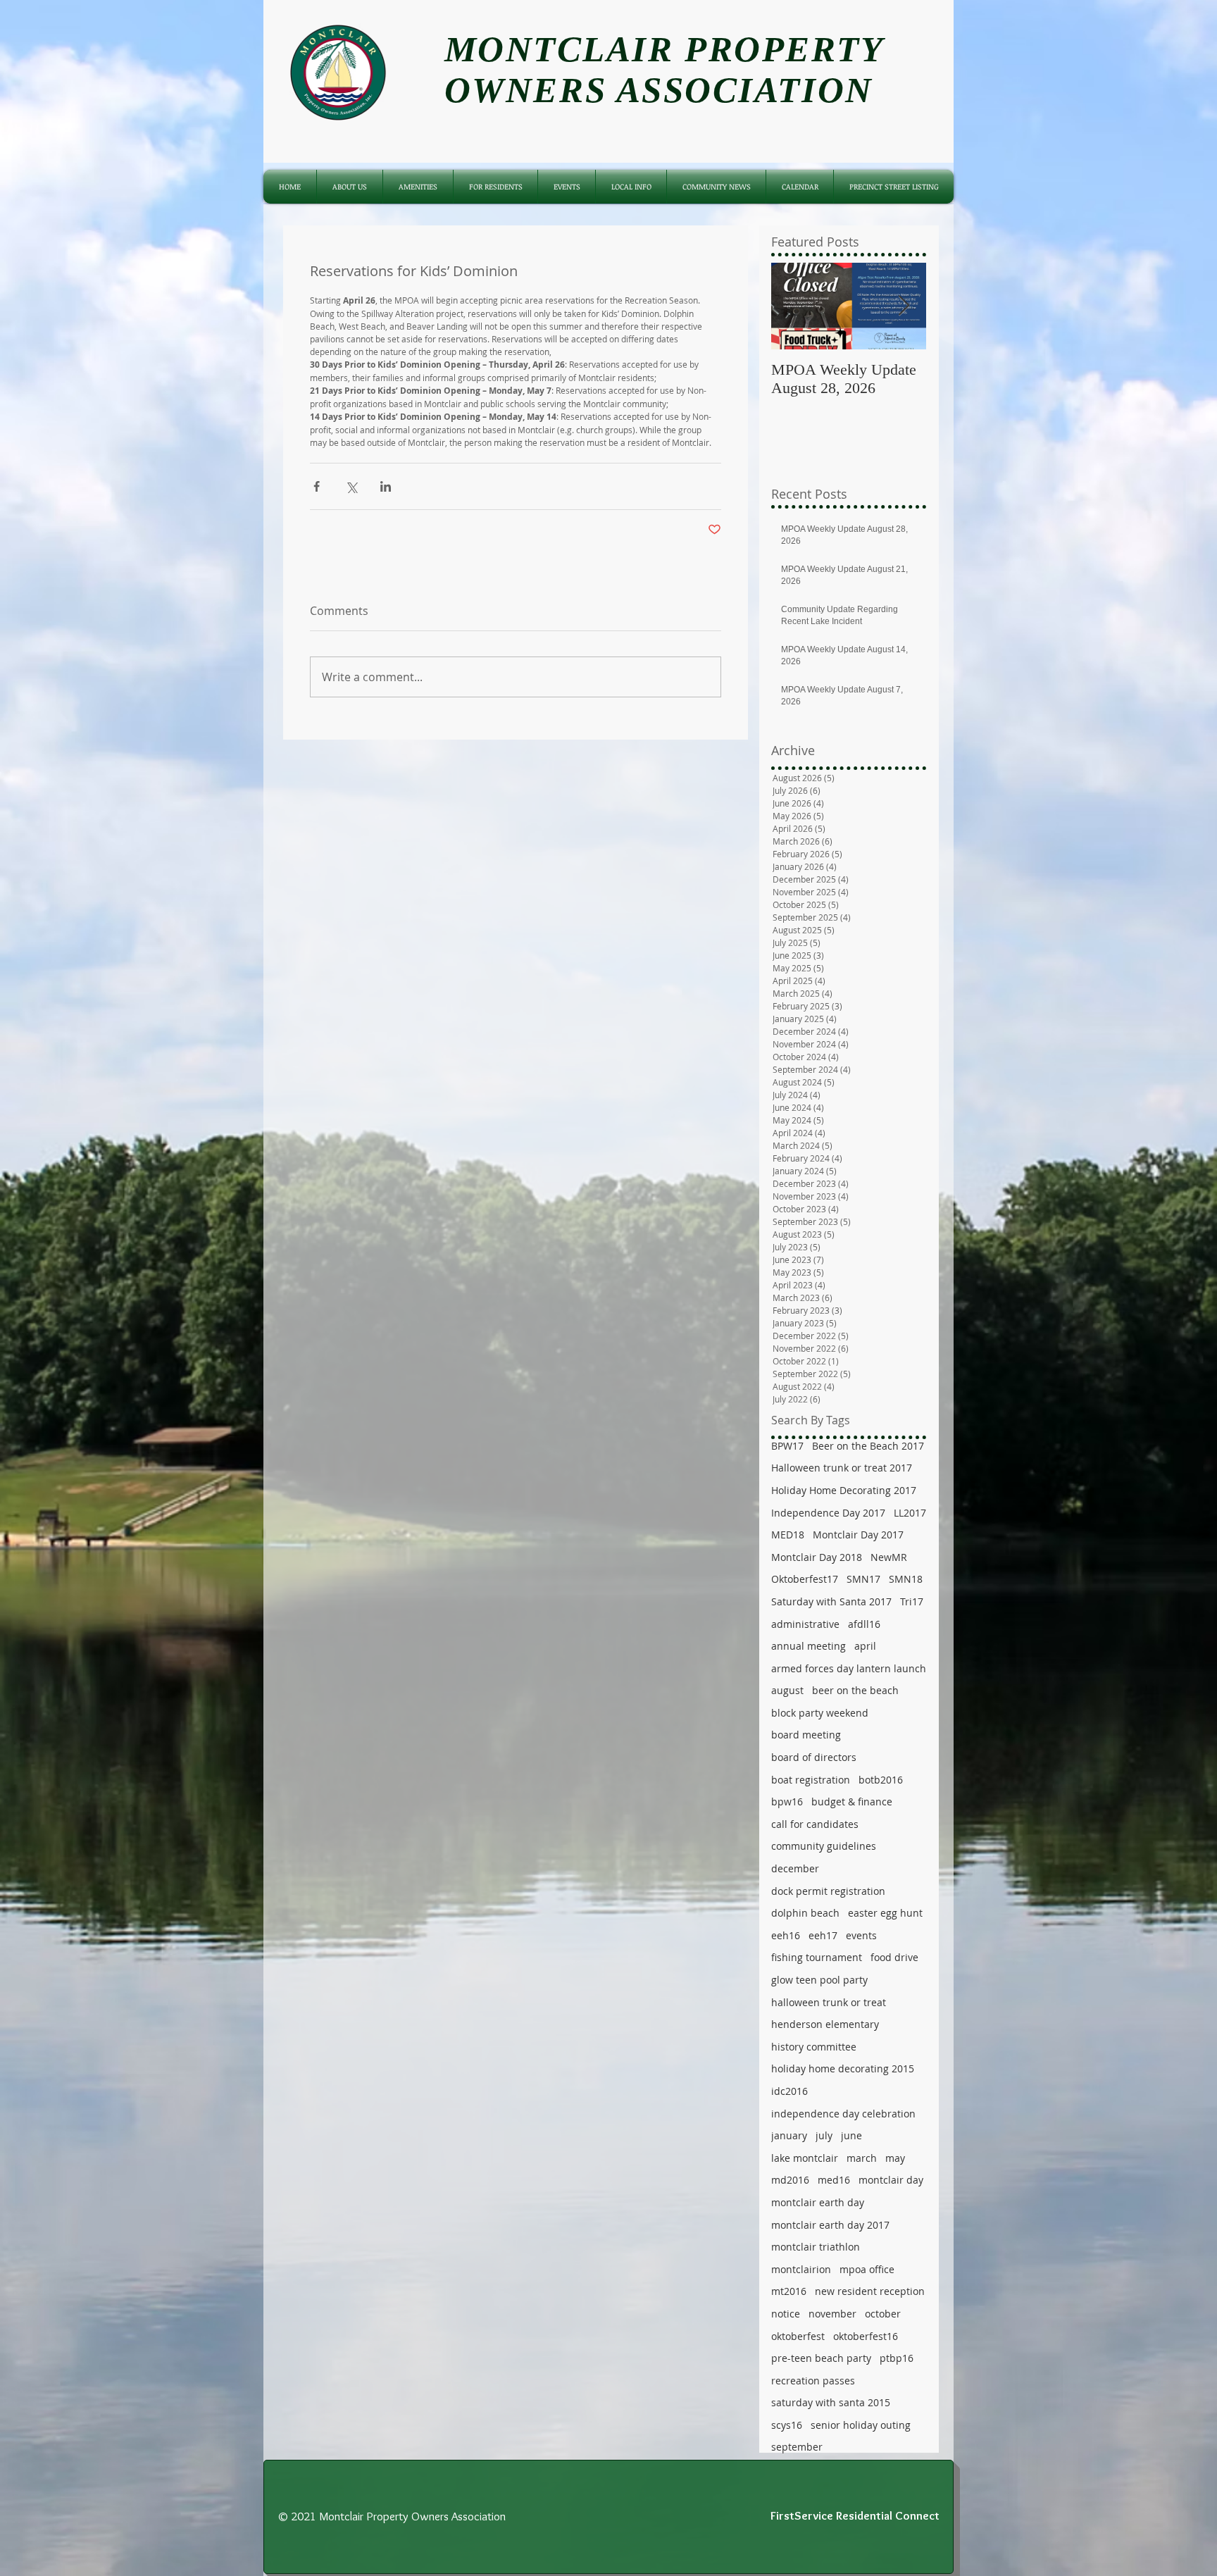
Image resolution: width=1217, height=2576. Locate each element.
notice (786, 2314)
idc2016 (790, 2091)
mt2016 (789, 2291)
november (832, 2314)
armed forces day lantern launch (849, 1668)
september (797, 2447)
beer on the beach (855, 1690)
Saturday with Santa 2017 (831, 1601)
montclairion (801, 2269)
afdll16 (864, 1624)
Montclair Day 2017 (858, 1535)
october (883, 2314)
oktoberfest (798, 2336)
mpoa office (867, 2269)
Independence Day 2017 (828, 1513)
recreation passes (813, 2381)
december (795, 1868)
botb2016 (881, 1780)
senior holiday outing (861, 2425)
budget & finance (852, 1802)
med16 (834, 2180)
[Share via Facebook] (317, 486)
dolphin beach (805, 1913)
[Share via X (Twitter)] (351, 486)
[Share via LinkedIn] (386, 486)
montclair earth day (818, 2202)
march (862, 2158)
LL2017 (910, 1513)
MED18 (788, 1535)
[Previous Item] (794, 306)
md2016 (790, 2180)
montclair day (891, 2180)
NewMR (889, 1557)
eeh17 (823, 1935)
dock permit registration (828, 1891)
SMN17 (863, 1579)
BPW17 (787, 1446)
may (895, 2158)
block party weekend (820, 1713)
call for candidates (815, 1824)
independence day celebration (843, 2114)
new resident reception (870, 2291)
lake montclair (805, 2158)
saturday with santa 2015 (831, 2402)
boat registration (811, 1780)
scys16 (787, 2425)
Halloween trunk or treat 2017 (842, 1468)
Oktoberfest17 (805, 1579)
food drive (894, 1957)
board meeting (806, 1735)
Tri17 (912, 1601)
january (789, 2135)
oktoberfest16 (866, 2336)
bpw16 (787, 1802)
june (851, 2135)
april (865, 1646)
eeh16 (786, 1935)
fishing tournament (817, 1957)
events (861, 1935)
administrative (805, 1624)
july (824, 2135)
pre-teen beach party (821, 2358)
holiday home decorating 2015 (843, 2068)
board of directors (814, 1757)
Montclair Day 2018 (817, 1557)
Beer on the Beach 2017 (868, 1446)
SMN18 (906, 1579)
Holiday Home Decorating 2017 (844, 1490)
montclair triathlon (816, 2247)
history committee (814, 2047)
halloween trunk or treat (829, 2002)
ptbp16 (897, 2358)
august (787, 1690)
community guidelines (824, 1846)
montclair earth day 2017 (830, 2225)
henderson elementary (825, 2024)
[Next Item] (904, 306)
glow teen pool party (819, 1980)
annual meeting (809, 1646)
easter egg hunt (885, 1913)
